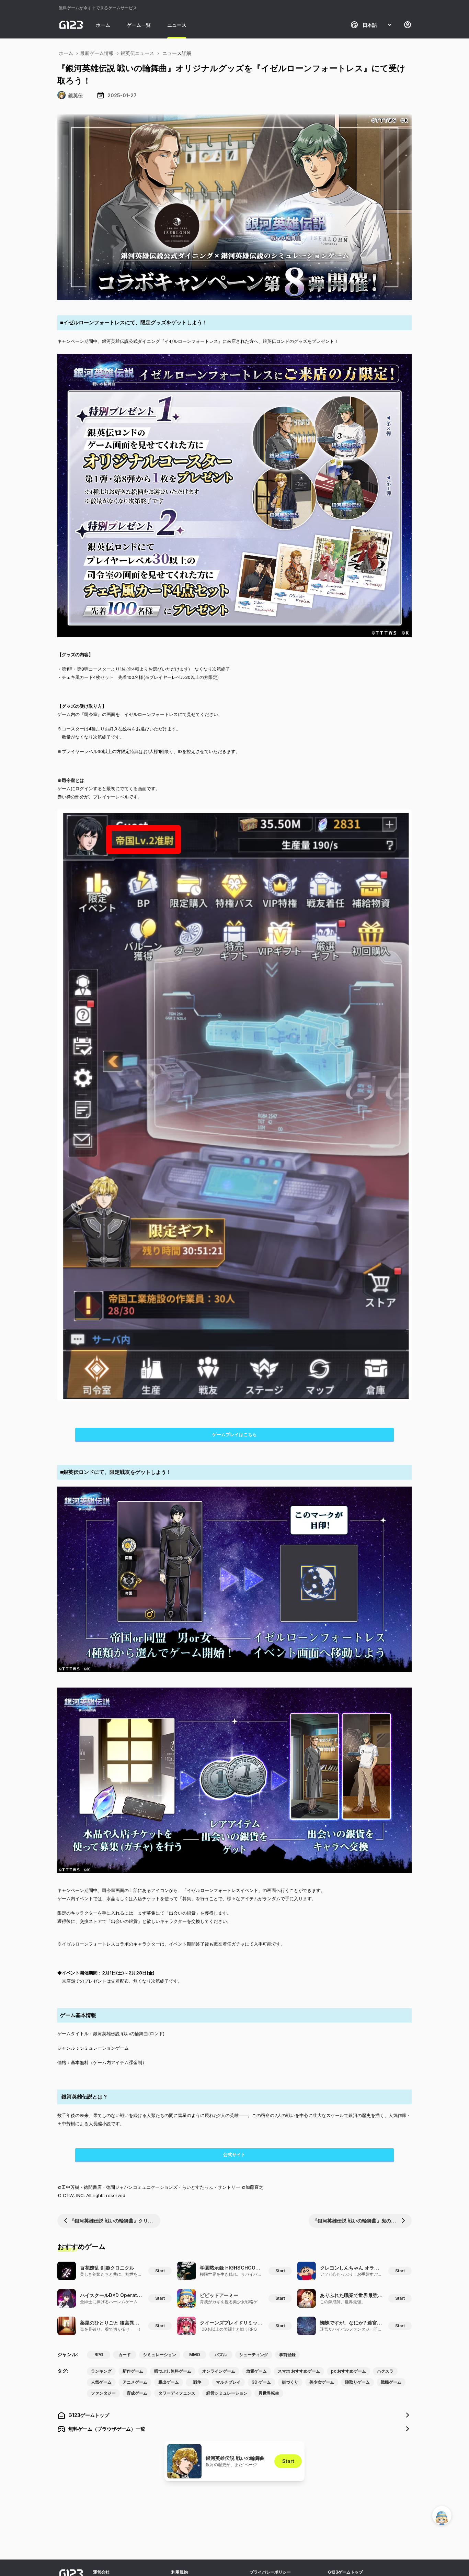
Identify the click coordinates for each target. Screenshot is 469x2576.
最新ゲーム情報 (97, 53)
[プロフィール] (408, 25)
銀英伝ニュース (137, 53)
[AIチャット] (442, 2516)
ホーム (103, 25)
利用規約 (180, 2572)
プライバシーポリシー (270, 2572)
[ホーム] (71, 25)
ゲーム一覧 (139, 25)
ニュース (177, 25)
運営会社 (101, 2572)
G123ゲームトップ (345, 2572)
